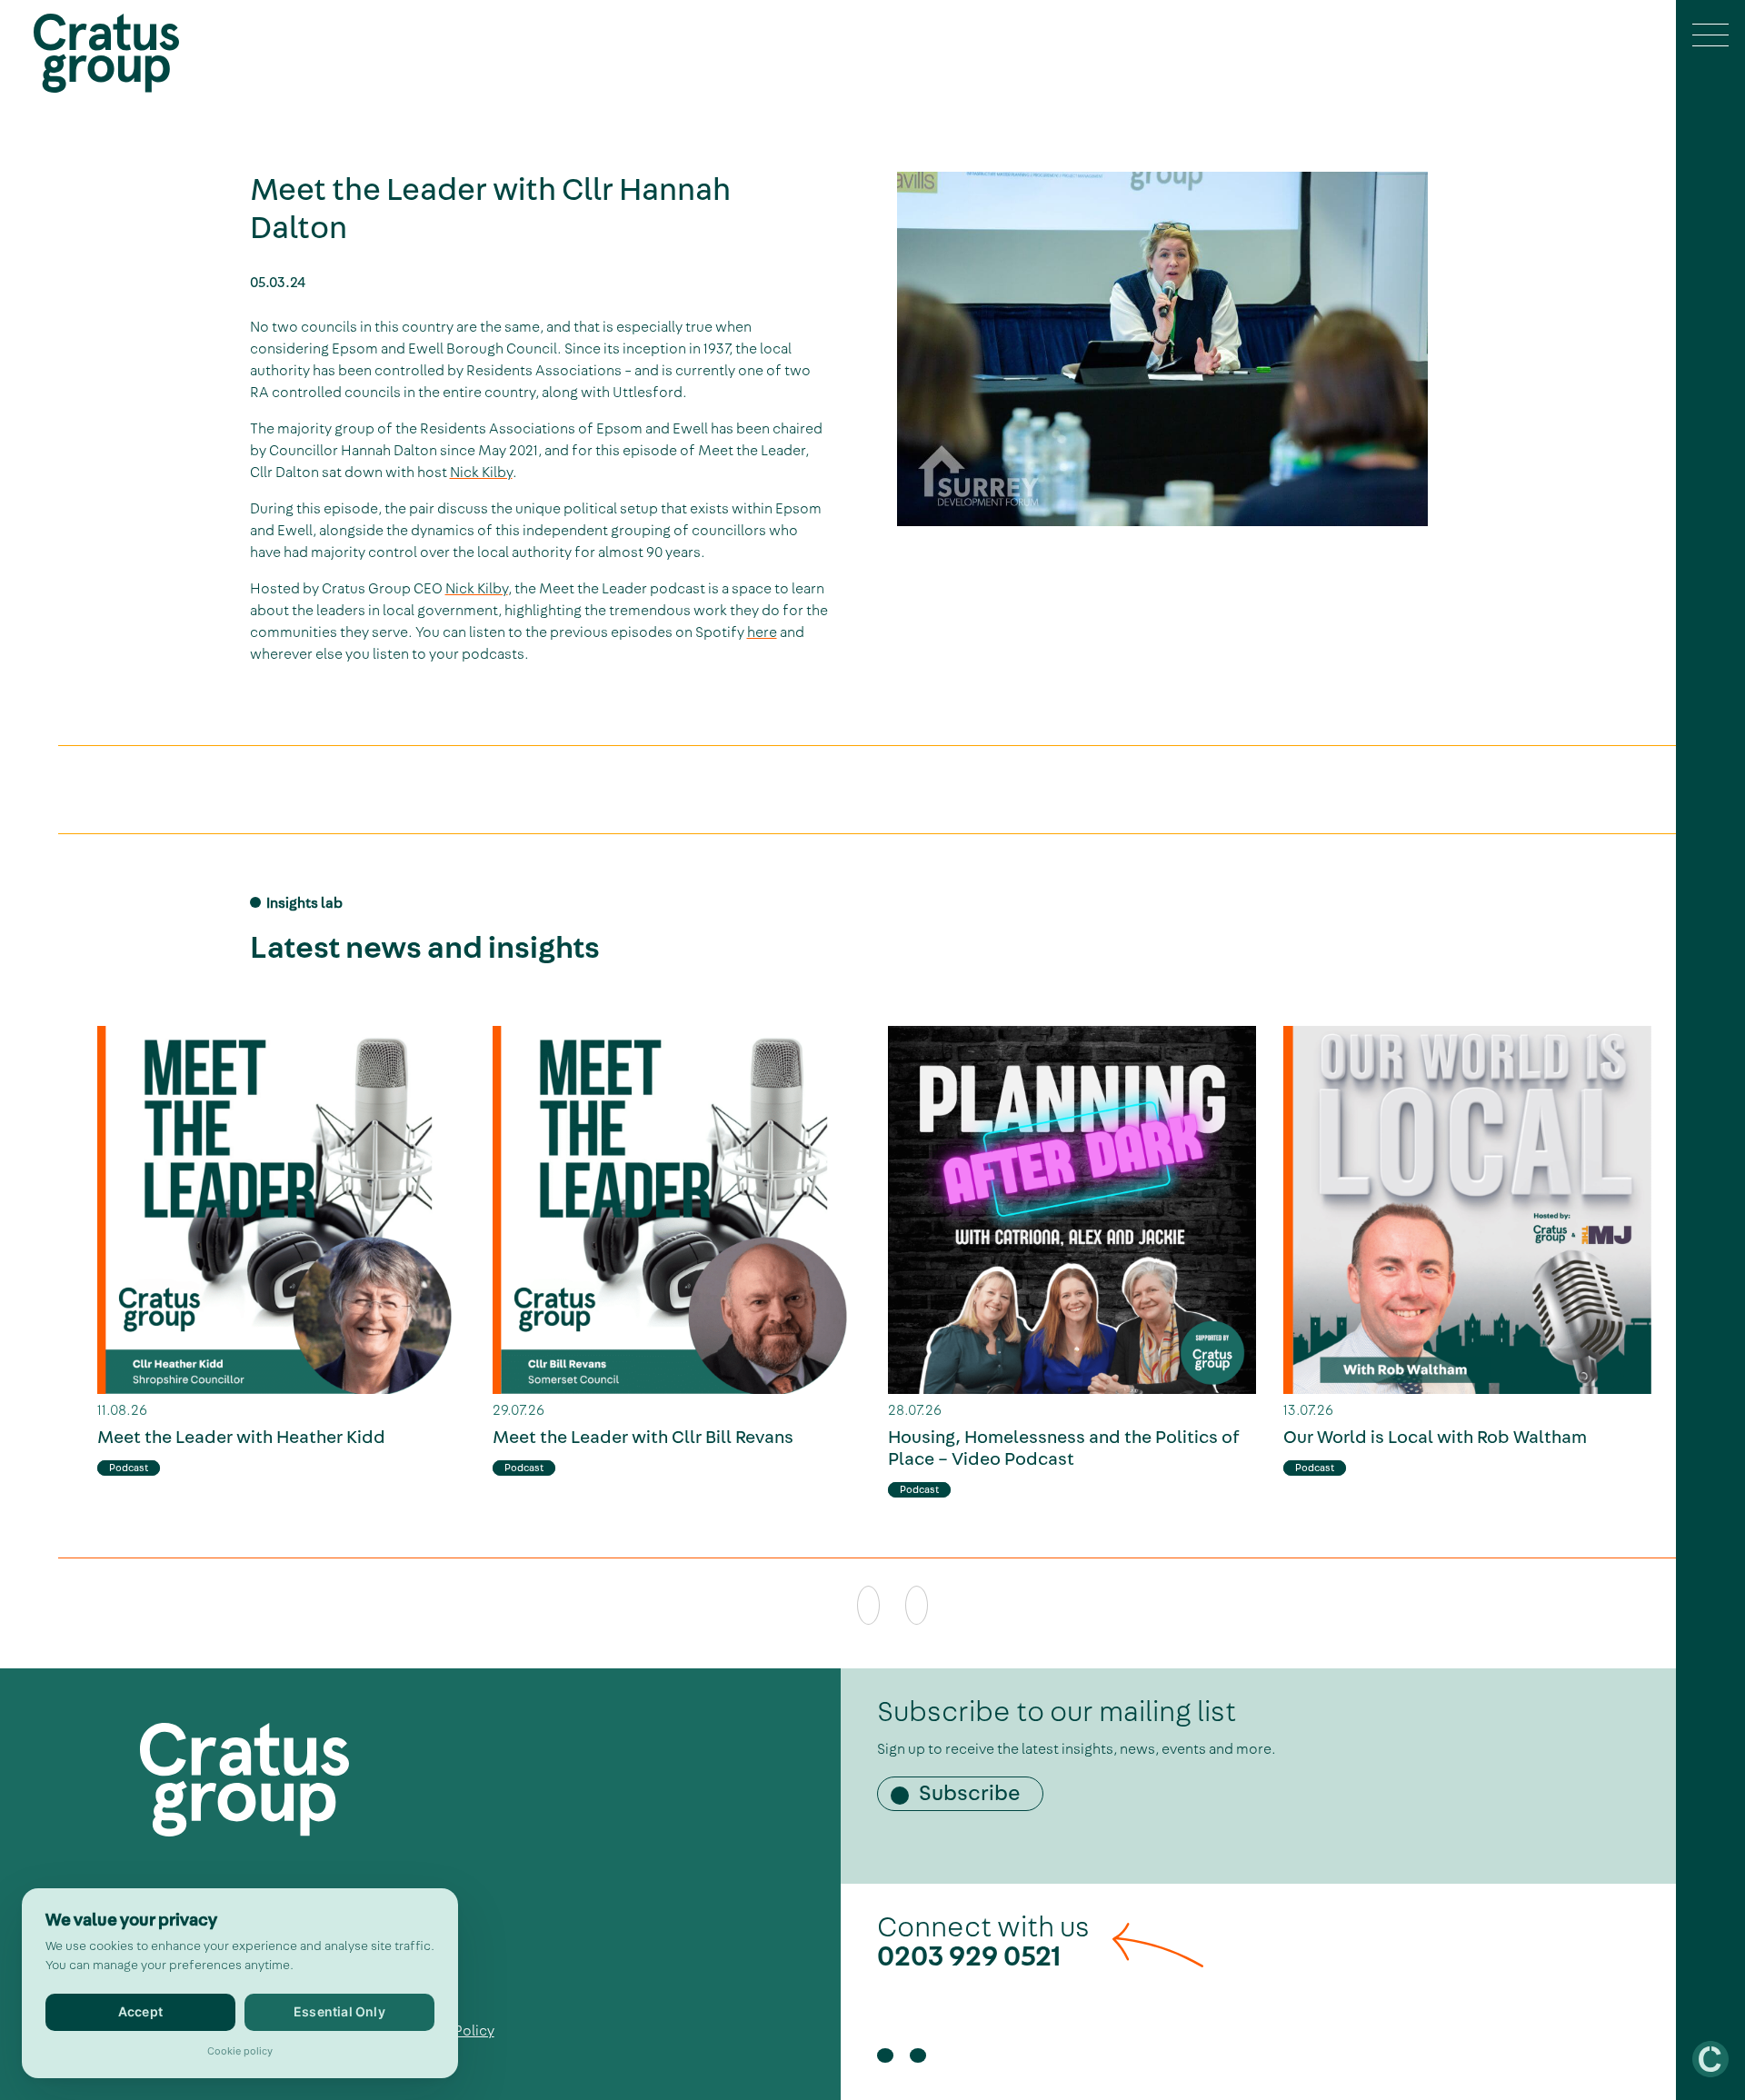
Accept (140, 2011)
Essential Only (339, 2011)
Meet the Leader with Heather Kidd (241, 1438)
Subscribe (970, 1794)
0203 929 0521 (969, 1956)
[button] (1710, 37)
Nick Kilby (481, 473)
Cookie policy (240, 2051)
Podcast (129, 1468)
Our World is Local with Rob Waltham (1435, 1438)
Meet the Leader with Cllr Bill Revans (643, 1438)
